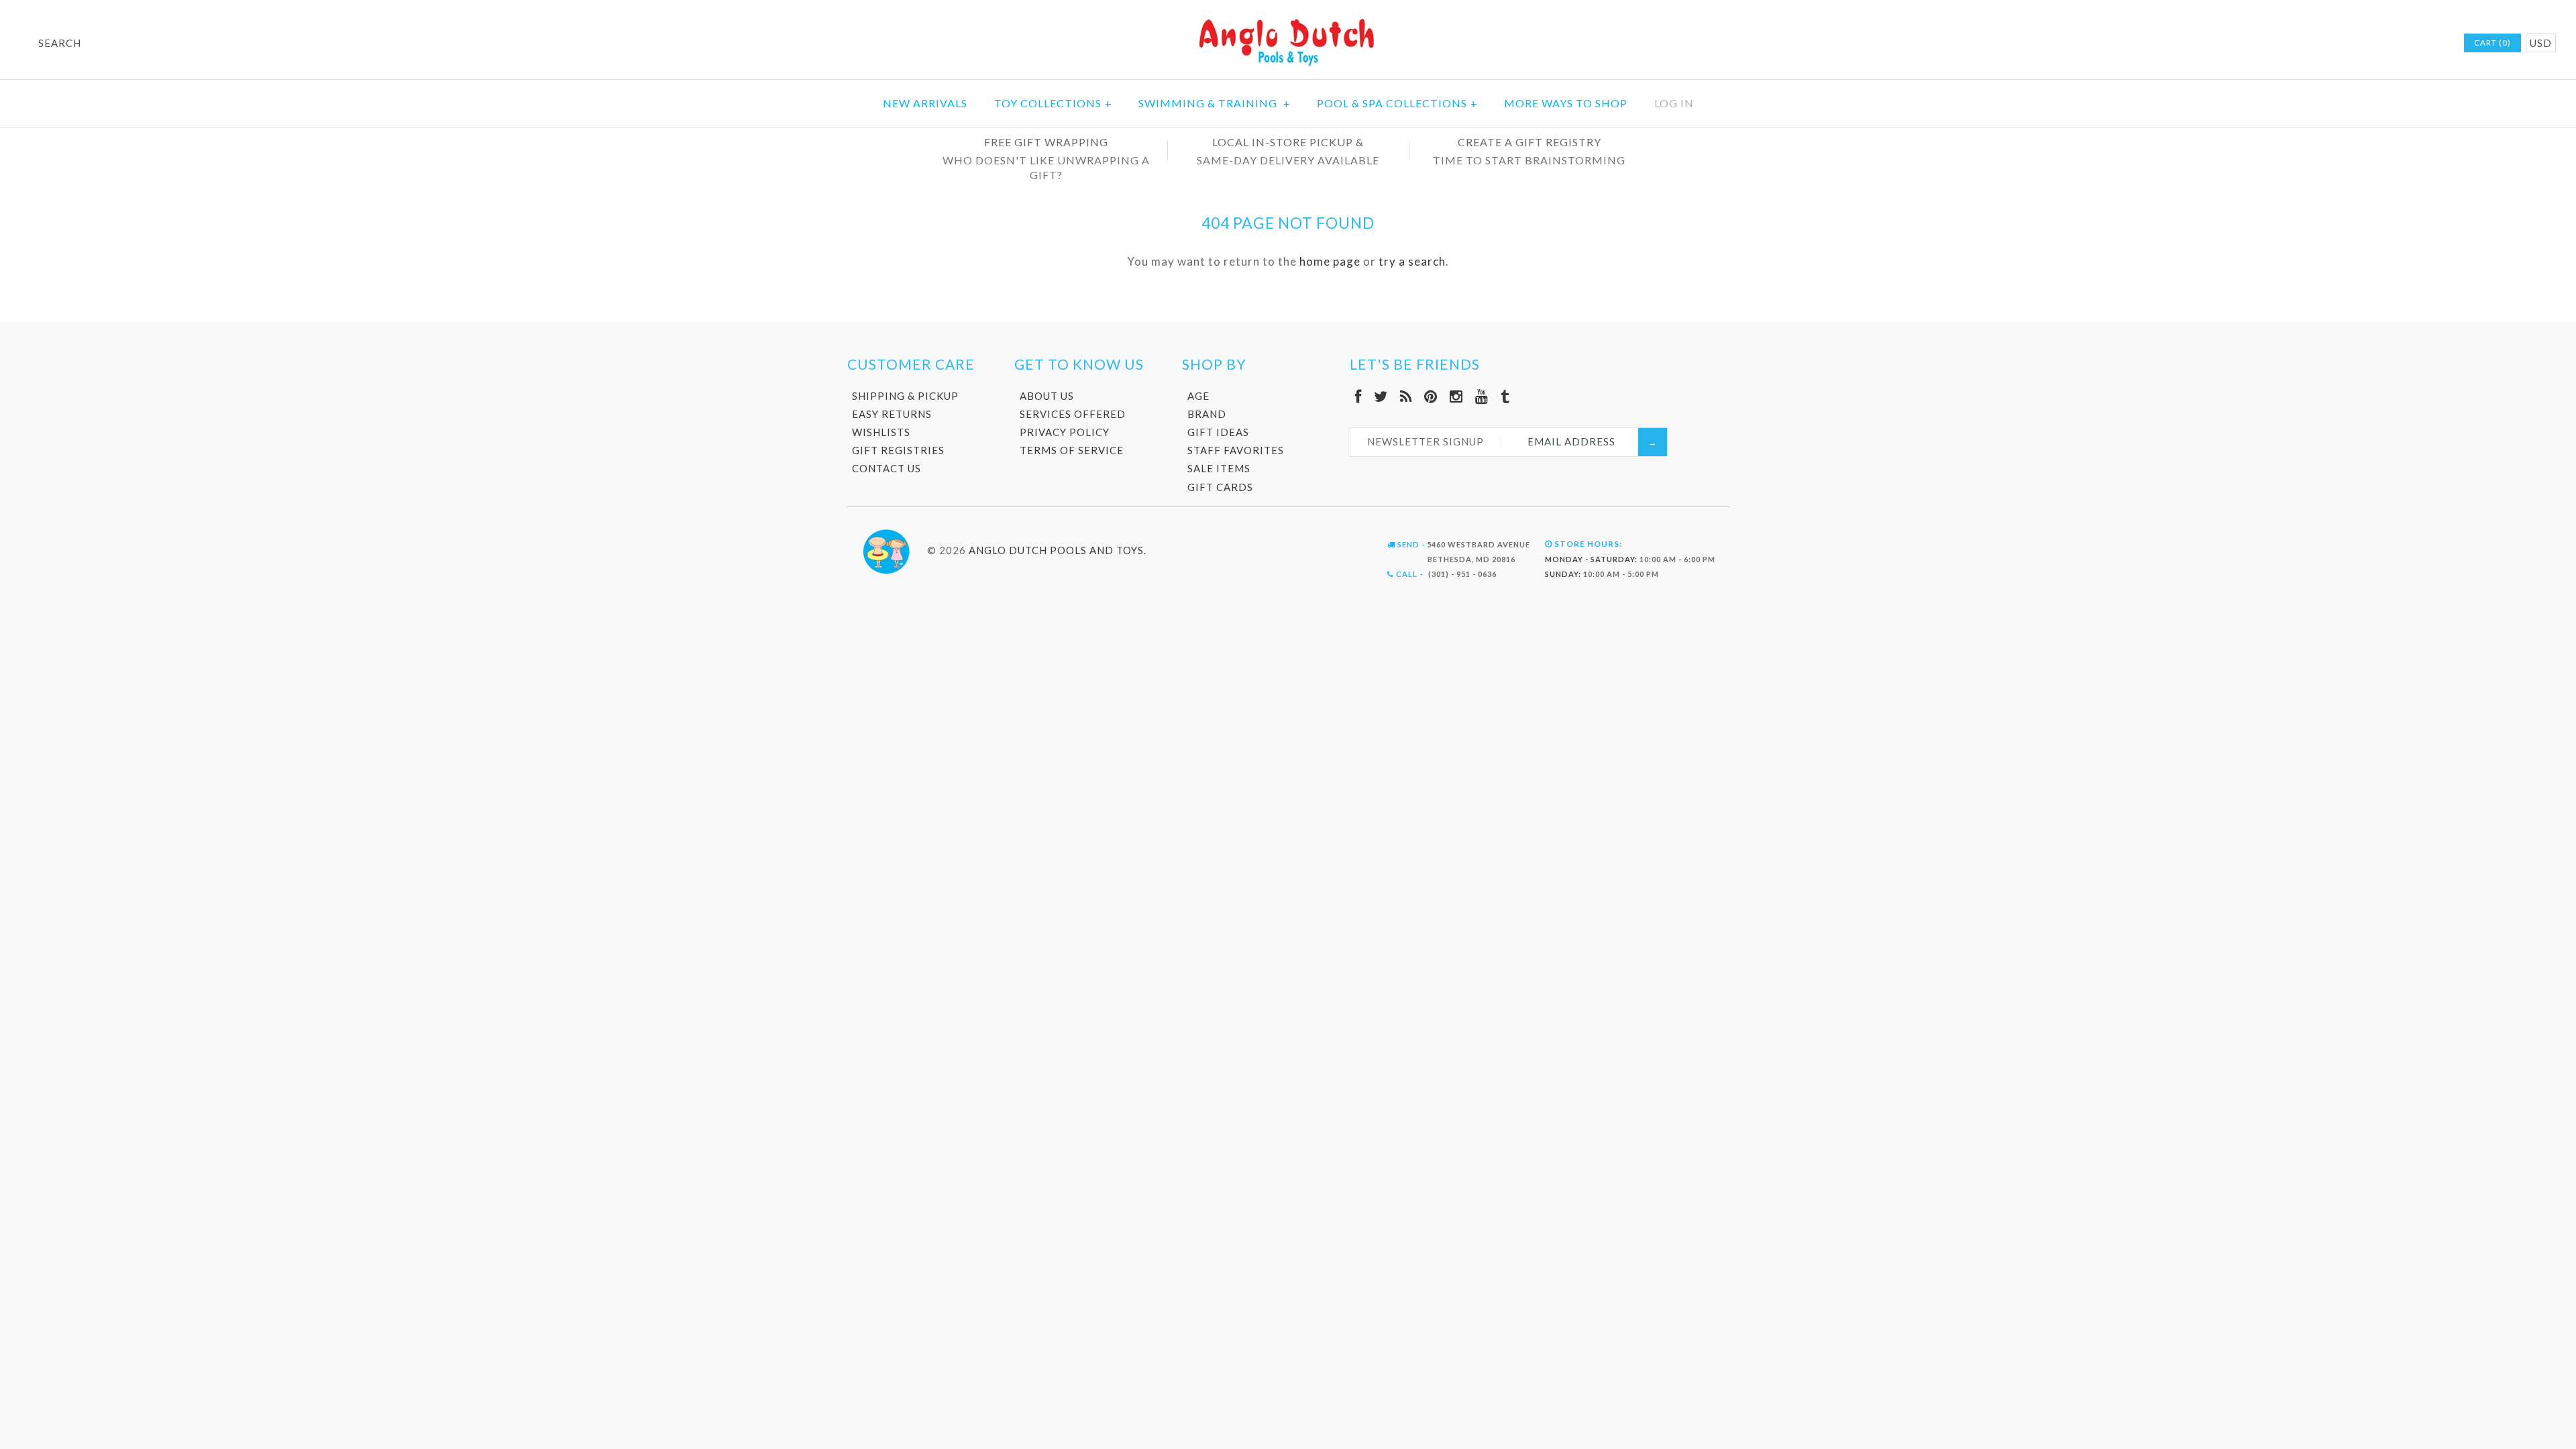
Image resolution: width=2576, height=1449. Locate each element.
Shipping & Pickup (905, 396)
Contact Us (887, 468)
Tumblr (2434, 44)
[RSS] (1406, 396)
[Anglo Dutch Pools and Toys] (1288, 21)
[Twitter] (1381, 396)
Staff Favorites (1236, 450)
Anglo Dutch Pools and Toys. (1058, 550)
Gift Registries (898, 450)
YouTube (2416, 44)
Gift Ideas (1218, 432)
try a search (1412, 261)
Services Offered (1073, 414)
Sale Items (1219, 468)
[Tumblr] (1505, 396)
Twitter (2347, 44)
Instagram (2399, 44)
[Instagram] (1456, 396)
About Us (1047, 396)
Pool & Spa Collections (1397, 103)
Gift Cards (1220, 487)
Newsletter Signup (1426, 441)
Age (1198, 396)
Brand (1207, 414)
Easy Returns (892, 414)
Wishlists (881, 432)
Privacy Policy (1065, 432)
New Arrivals (925, 103)
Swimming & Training (1215, 103)
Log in (1674, 103)
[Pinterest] (1431, 396)
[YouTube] (1482, 396)
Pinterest (2381, 44)
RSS (2364, 44)
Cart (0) (2492, 43)
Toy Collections (1053, 103)
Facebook (2329, 44)
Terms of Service (1072, 450)
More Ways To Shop (1566, 103)
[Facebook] (1358, 396)
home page (1330, 261)
